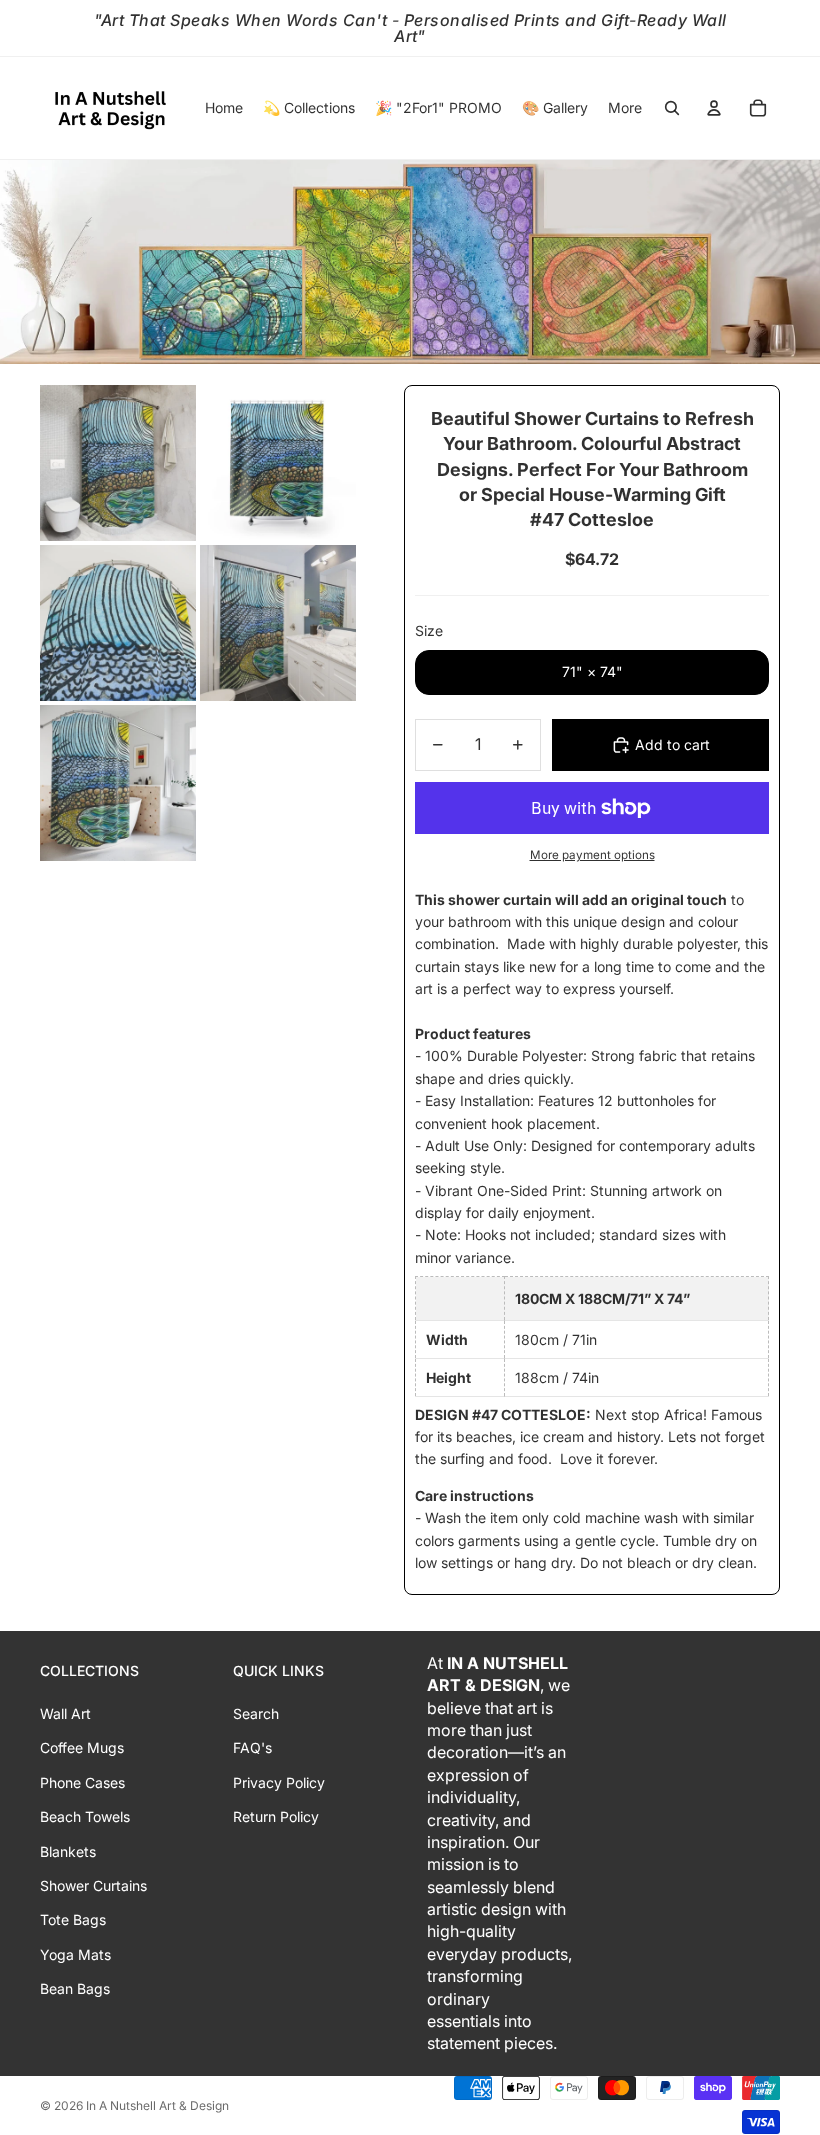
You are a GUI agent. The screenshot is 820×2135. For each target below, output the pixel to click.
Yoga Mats (75, 1954)
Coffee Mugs (82, 1747)
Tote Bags (73, 1919)
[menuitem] (625, 108)
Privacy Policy (279, 1782)
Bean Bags (75, 1988)
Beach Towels (85, 1816)
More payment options (592, 855)
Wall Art (65, 1713)
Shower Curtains (93, 1885)
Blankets (68, 1851)
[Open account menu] (714, 108)
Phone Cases (82, 1782)
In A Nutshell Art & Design (157, 2105)
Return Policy (276, 1816)
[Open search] (672, 108)
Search (256, 1713)
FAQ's (252, 1747)
